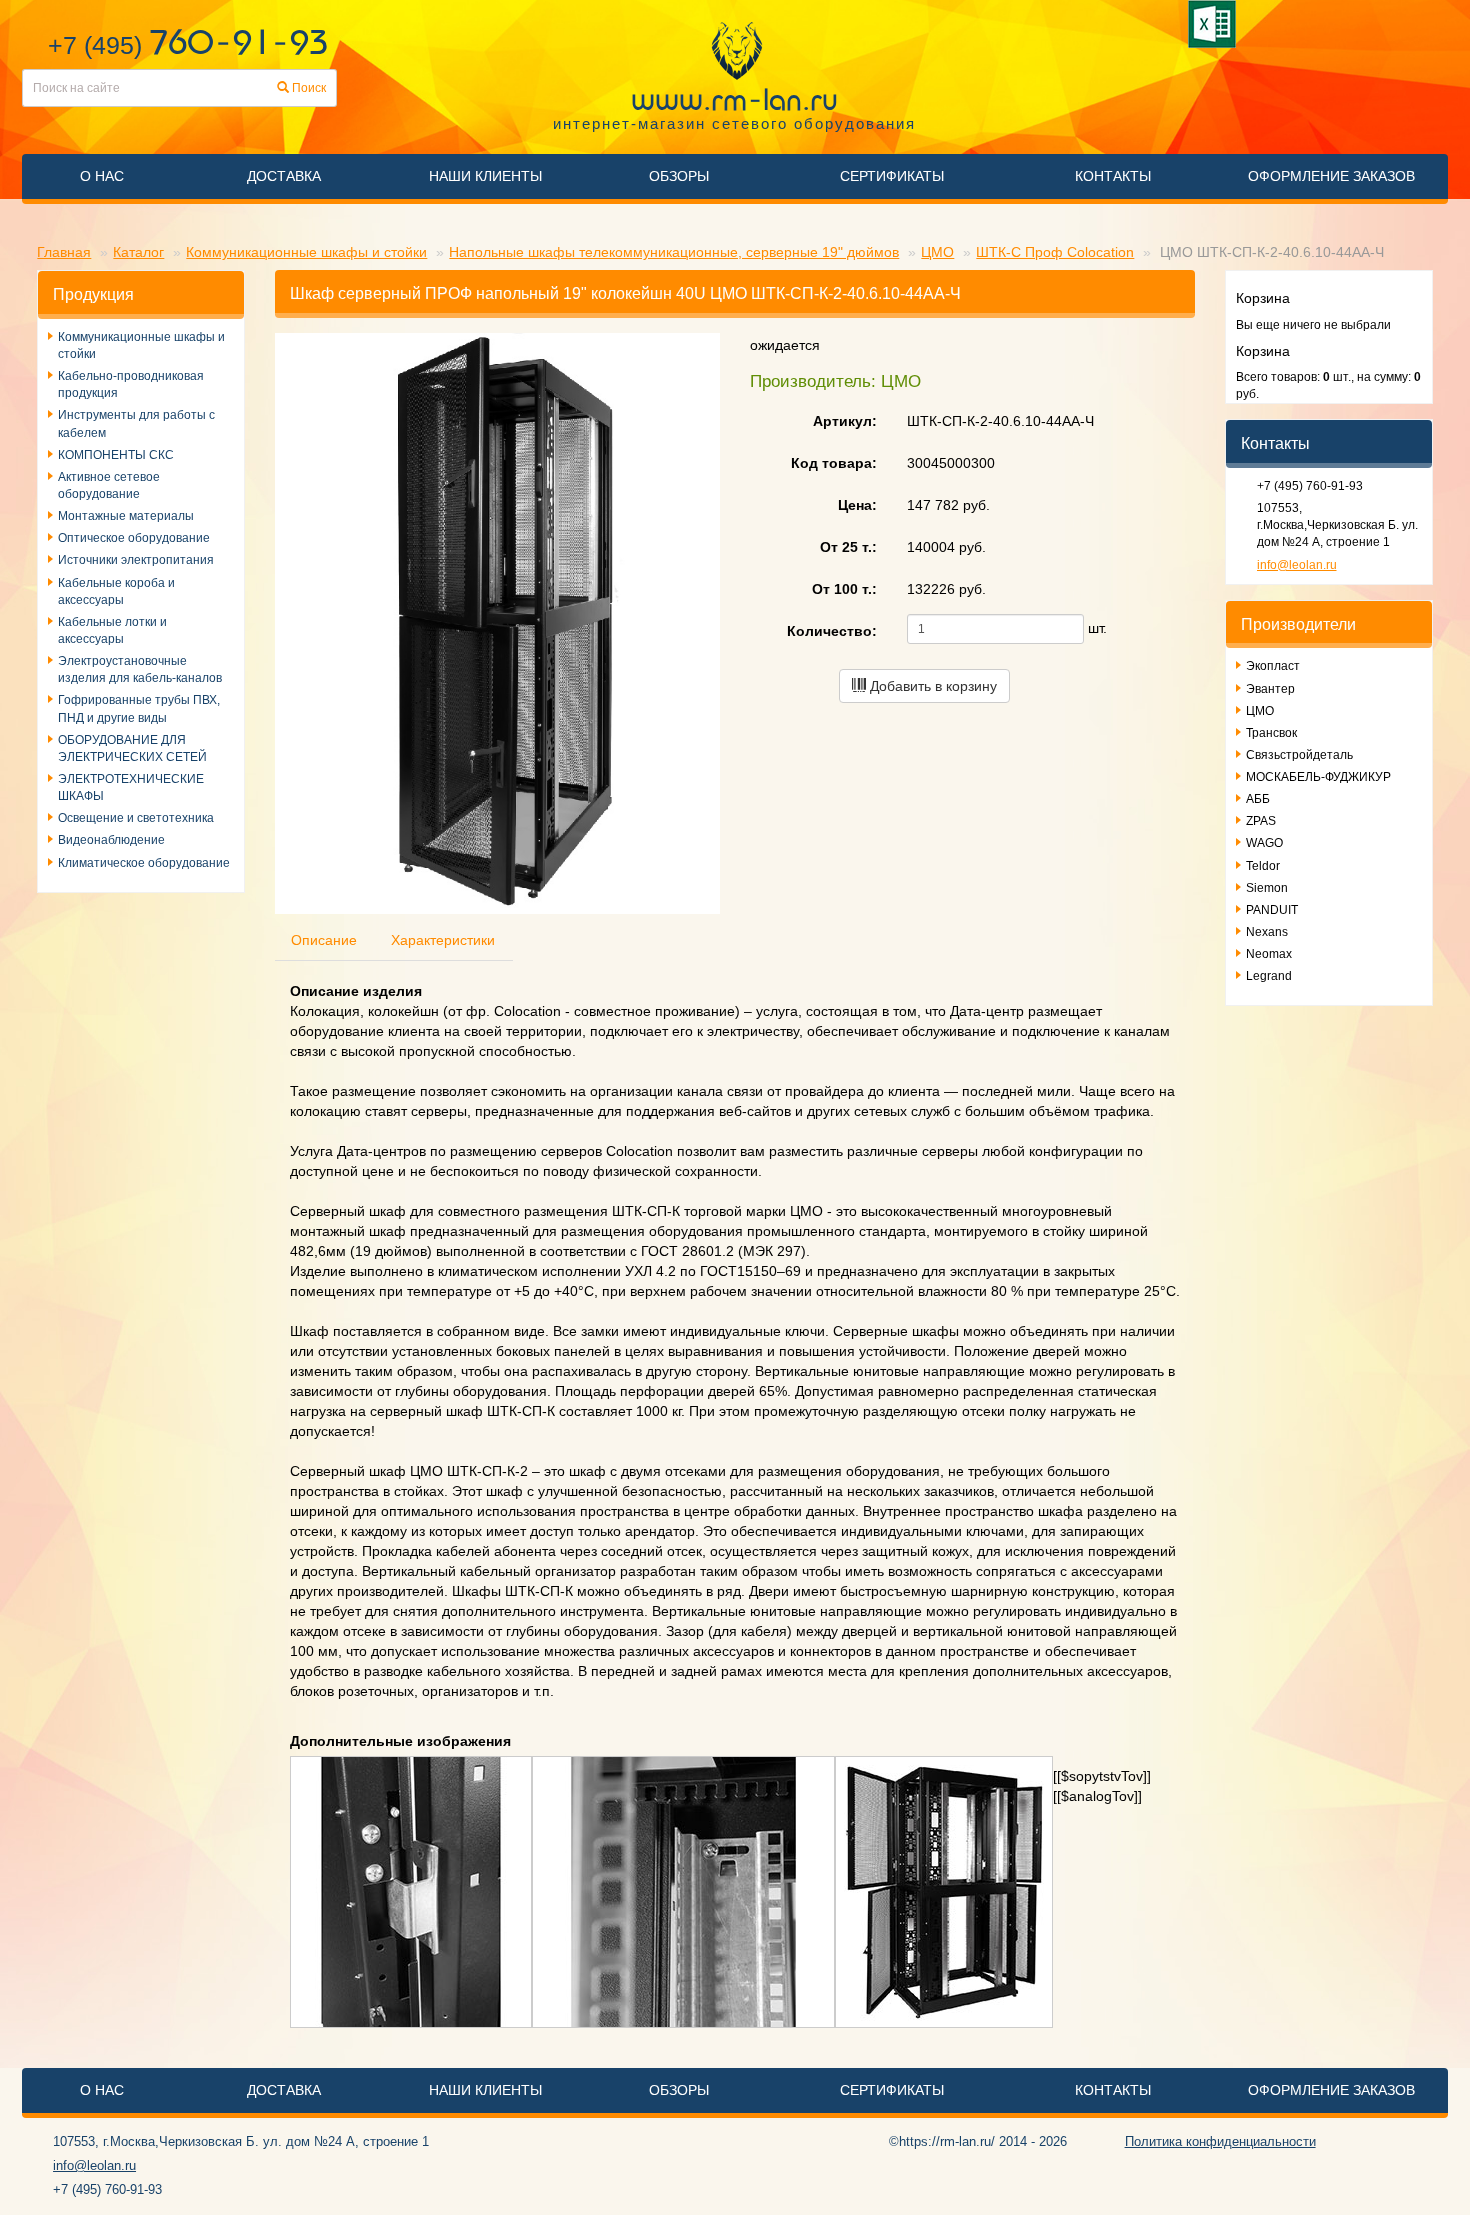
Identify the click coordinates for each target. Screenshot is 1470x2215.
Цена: (857, 505)
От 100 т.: (844, 589)
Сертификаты (892, 176)
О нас (102, 176)
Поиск (307, 88)
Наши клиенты (485, 176)
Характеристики (443, 940)
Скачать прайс (1215, 24)
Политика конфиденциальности (1220, 2141)
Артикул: (845, 421)
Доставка (284, 176)
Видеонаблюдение (111, 840)
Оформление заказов (1331, 176)
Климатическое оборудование (144, 863)
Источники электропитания (136, 560)
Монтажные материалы (126, 516)
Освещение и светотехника (136, 818)
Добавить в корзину (931, 686)
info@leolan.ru (1297, 565)
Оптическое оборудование (134, 538)
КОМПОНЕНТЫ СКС (116, 455)
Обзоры (679, 176)
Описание (324, 940)
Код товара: (834, 463)
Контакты (1113, 176)
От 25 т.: (848, 547)
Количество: (832, 631)
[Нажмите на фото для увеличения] (411, 1891)
